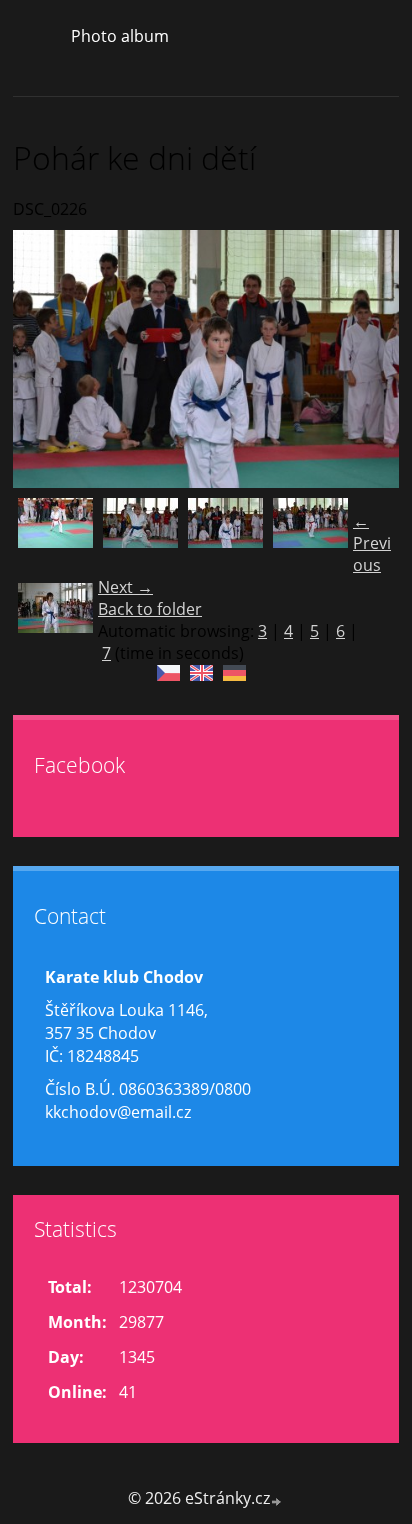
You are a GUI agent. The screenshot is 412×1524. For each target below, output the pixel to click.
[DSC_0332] (55, 535)
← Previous (372, 543)
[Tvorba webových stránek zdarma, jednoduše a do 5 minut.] (277, 1500)
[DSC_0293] (140, 535)
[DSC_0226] (225, 535)
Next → (125, 587)
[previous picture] (45, 359)
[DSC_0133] (55, 620)
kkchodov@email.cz (118, 1112)
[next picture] (366, 359)
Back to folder (150, 609)
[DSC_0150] (310, 535)
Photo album (120, 36)
